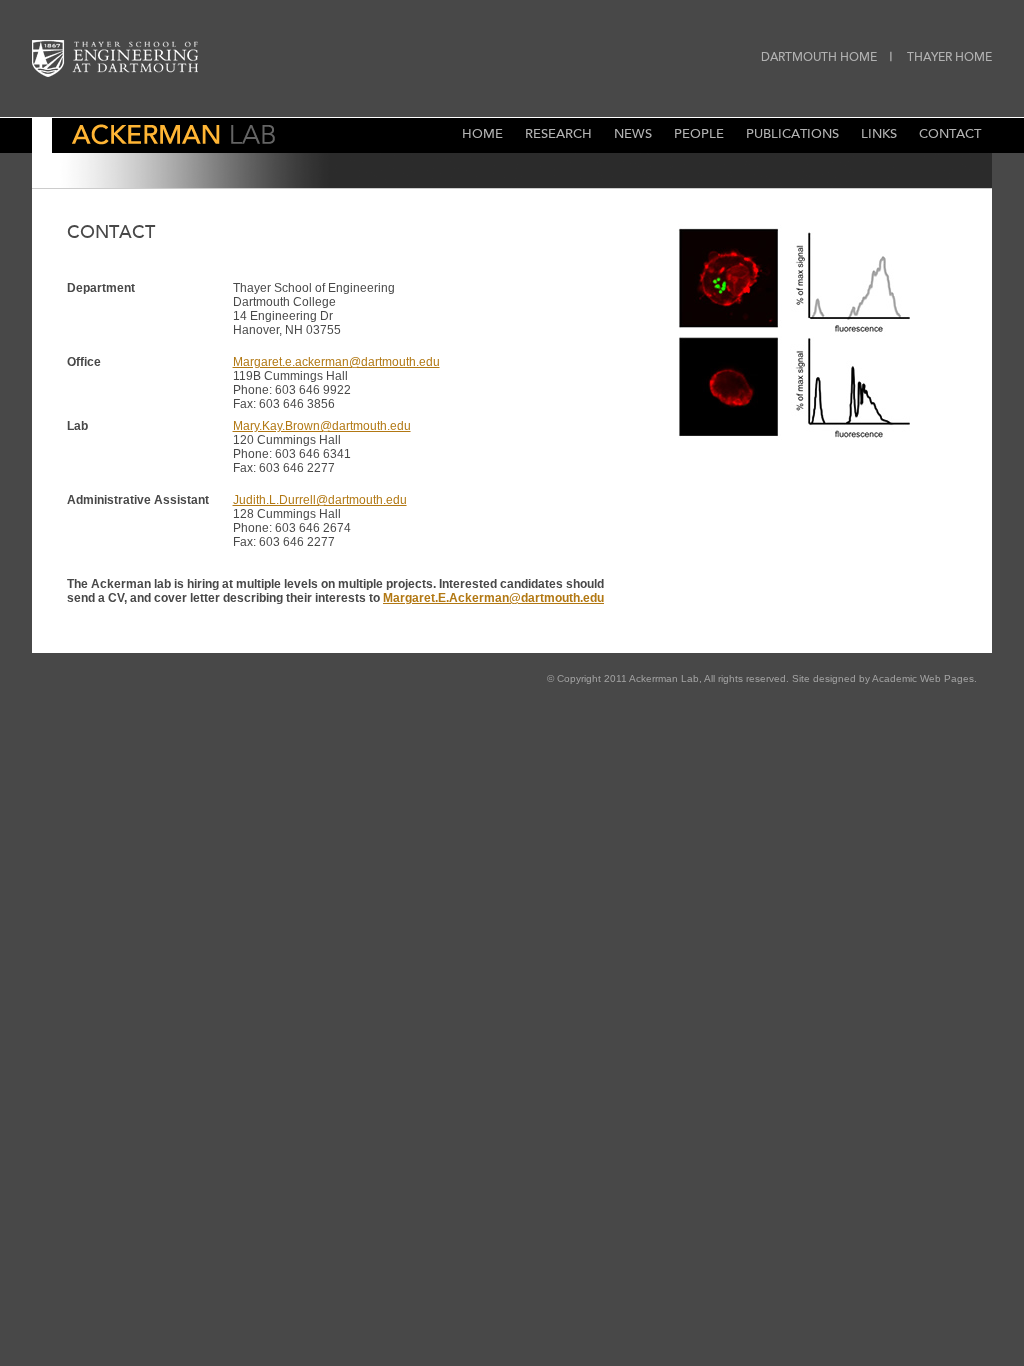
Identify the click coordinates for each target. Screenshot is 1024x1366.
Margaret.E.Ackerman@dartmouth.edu (493, 598)
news (633, 135)
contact (950, 135)
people (699, 135)
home (482, 135)
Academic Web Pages (923, 678)
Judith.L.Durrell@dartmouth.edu (320, 500)
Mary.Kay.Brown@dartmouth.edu (322, 426)
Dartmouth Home (819, 58)
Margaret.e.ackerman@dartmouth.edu (336, 362)
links (879, 135)
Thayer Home (949, 58)
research (558, 135)
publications (792, 135)
